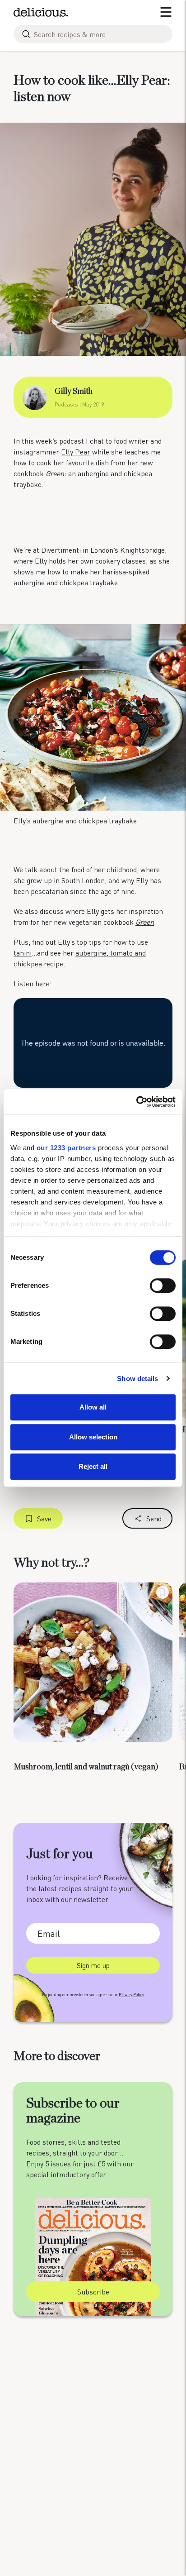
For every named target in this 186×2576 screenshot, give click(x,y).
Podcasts (66, 404)
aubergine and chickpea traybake (66, 582)
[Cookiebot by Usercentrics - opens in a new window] (136, 1102)
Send (154, 1518)
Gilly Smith (74, 392)
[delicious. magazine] (41, 12)
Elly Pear (76, 452)
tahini (23, 953)
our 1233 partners (66, 1148)
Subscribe (93, 2292)
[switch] (163, 1286)
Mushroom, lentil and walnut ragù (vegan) (86, 1767)
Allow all (93, 1407)
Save (44, 1518)
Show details (137, 1379)
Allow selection (93, 1437)
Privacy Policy (131, 1995)
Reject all (93, 1466)
